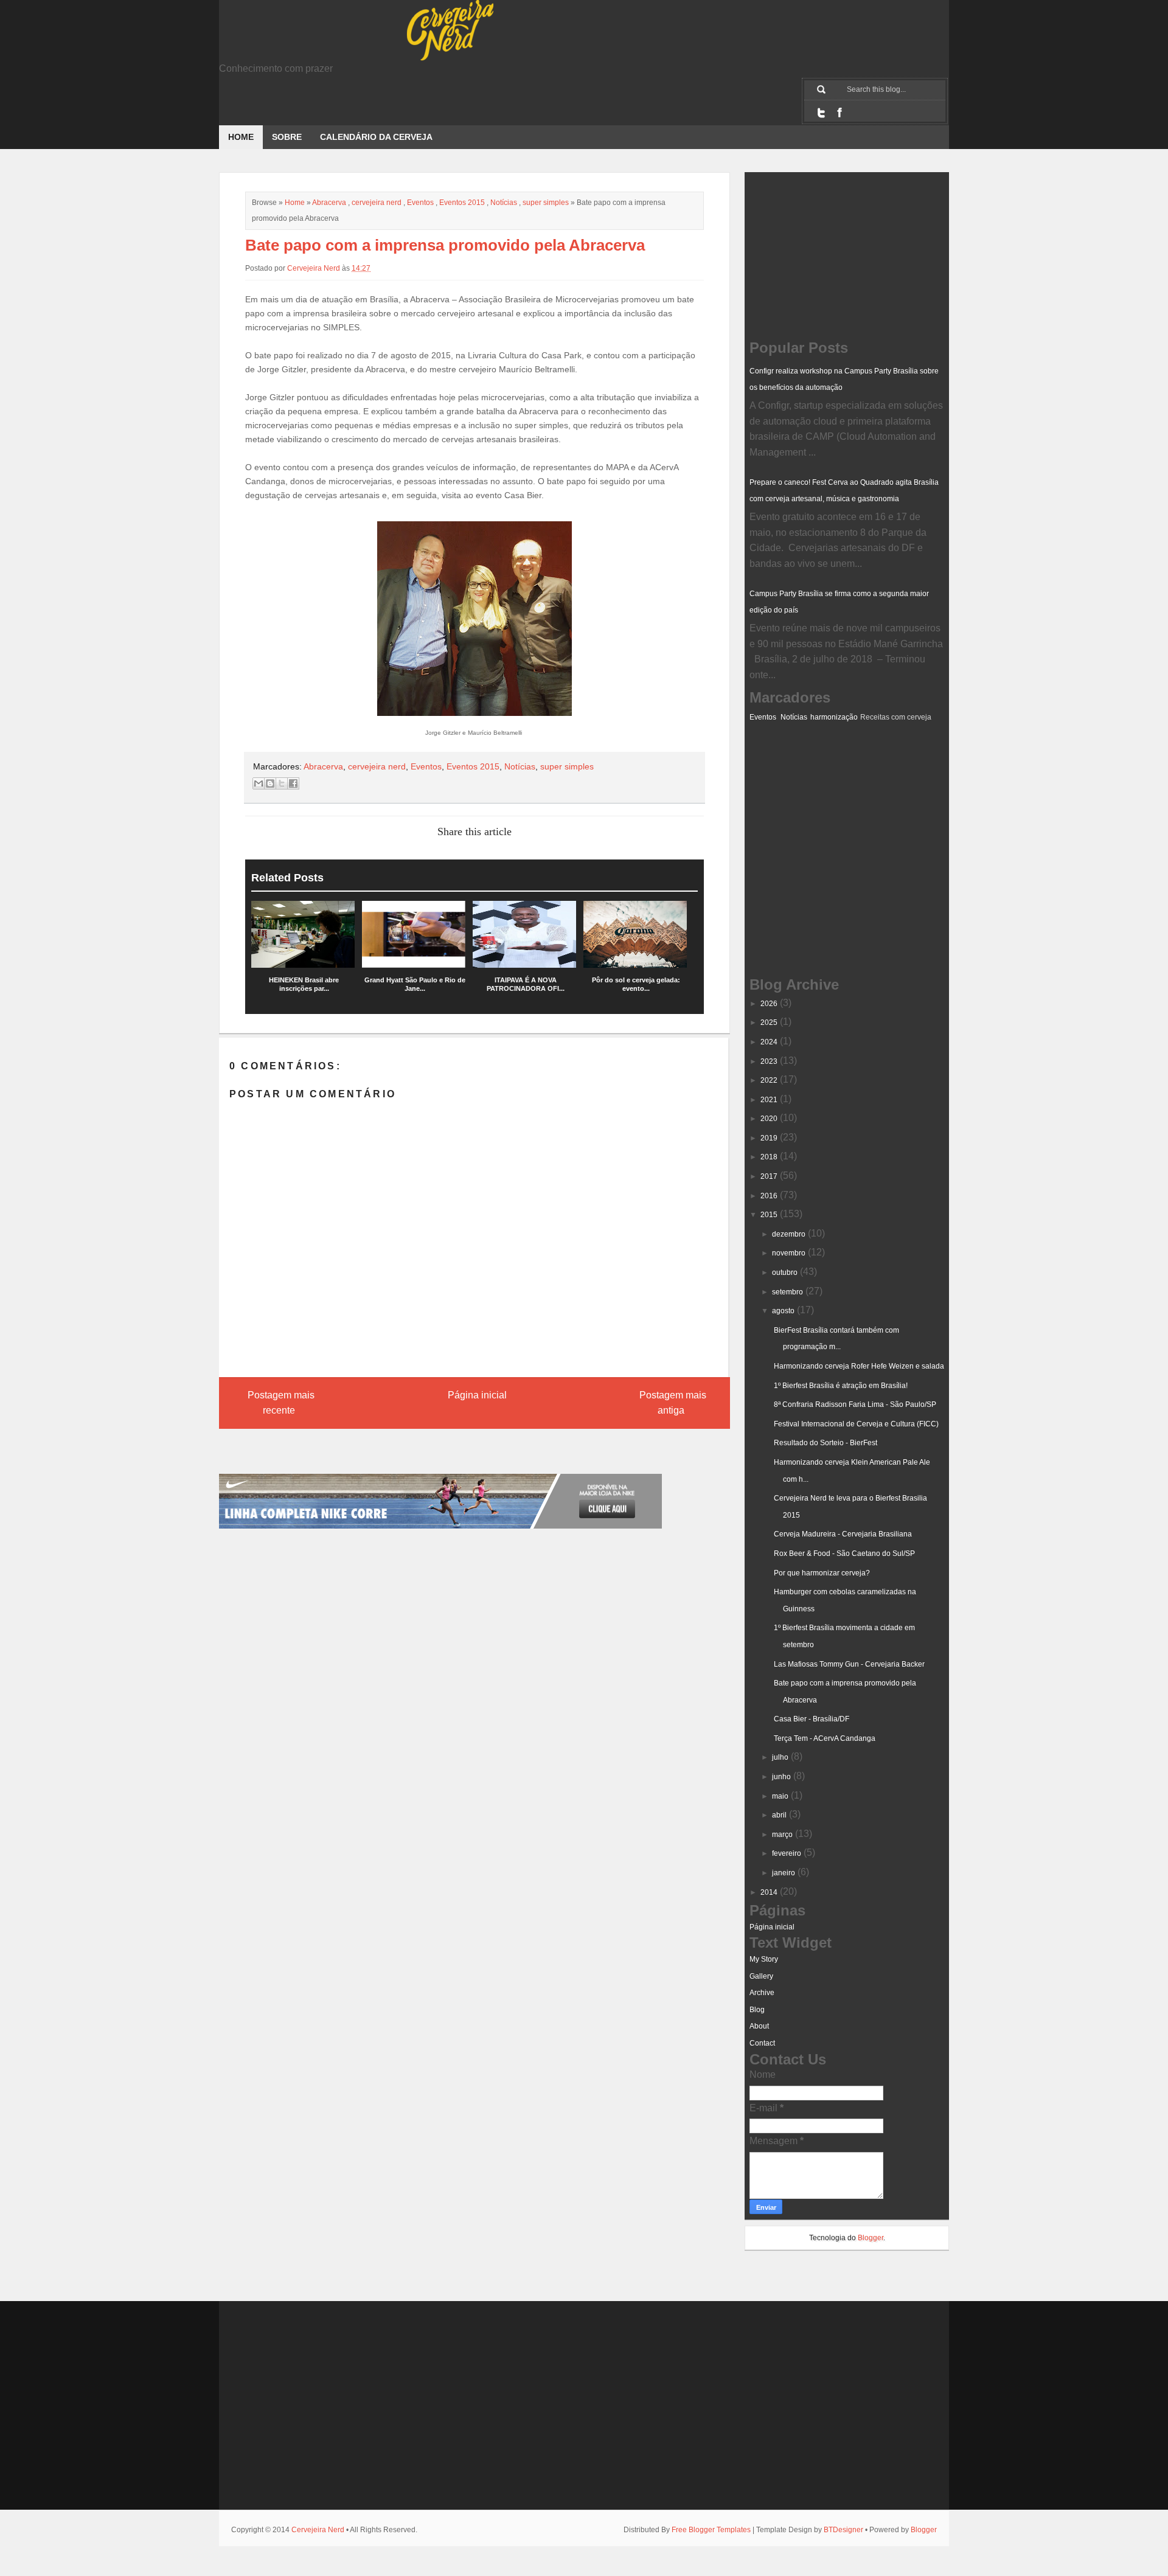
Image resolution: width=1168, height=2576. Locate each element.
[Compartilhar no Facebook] (293, 783)
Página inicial (477, 1395)
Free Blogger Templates (711, 2530)
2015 (769, 1215)
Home (241, 137)
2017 (769, 1176)
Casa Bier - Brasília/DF (812, 1719)
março (782, 1835)
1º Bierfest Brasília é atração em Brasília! (841, 1386)
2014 (769, 1892)
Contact (762, 2043)
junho (781, 1777)
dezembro (789, 1234)
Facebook (839, 113)
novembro (789, 1253)
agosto (783, 1311)
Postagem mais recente (281, 1403)
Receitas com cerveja (896, 717)
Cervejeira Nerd (318, 2530)
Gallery (761, 1976)
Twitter (821, 113)
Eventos (420, 203)
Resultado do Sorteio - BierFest (826, 1443)
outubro (785, 1272)
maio (780, 1796)
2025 (769, 1022)
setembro (787, 1292)
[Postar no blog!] (270, 783)
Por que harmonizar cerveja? (822, 1573)
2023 (769, 1061)
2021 (769, 1100)
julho (780, 1757)
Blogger (871, 2238)
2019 (769, 1138)
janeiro (784, 1873)
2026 (769, 1004)
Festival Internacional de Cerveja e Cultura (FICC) (856, 1424)
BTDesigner (843, 2530)
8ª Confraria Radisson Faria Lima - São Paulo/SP (855, 1404)
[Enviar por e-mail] (259, 783)
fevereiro (787, 1853)
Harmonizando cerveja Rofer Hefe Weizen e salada (859, 1366)
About (759, 2026)
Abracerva (329, 203)
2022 (769, 1080)
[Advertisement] (810, 785)
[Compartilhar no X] (282, 783)
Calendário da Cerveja (376, 137)
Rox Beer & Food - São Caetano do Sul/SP (844, 1554)
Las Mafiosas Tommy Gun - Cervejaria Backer (849, 1664)
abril (779, 1815)
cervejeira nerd (377, 203)
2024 (769, 1042)
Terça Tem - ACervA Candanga (825, 1738)
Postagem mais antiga (673, 1403)
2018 (769, 1157)
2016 (769, 1196)
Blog (757, 2010)
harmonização (834, 717)
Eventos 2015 (462, 203)
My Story (764, 1959)
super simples (546, 203)
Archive (762, 1993)
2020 (769, 1119)
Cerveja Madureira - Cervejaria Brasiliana (843, 1534)
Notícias (504, 203)
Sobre (287, 137)
